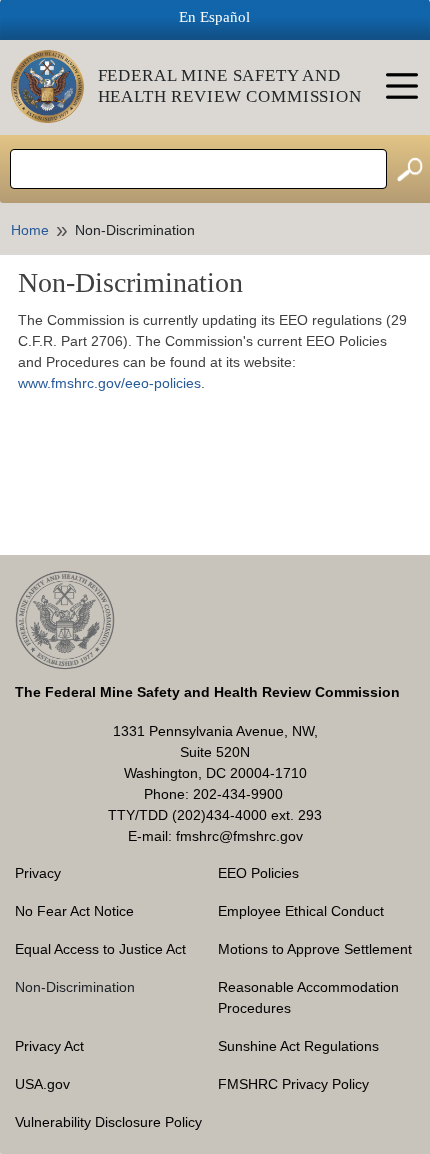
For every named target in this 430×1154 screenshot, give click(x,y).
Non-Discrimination (75, 987)
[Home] (54, 86)
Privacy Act (49, 1046)
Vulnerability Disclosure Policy (108, 1122)
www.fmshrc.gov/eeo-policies (109, 383)
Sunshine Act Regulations (298, 1046)
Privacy (38, 873)
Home (30, 230)
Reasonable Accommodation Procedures (308, 997)
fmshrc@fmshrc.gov (239, 836)
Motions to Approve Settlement (315, 949)
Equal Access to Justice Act (100, 949)
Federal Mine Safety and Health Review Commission (230, 86)
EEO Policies (258, 873)
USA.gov (42, 1084)
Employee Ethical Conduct (301, 911)
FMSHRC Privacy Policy (293, 1084)
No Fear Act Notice (74, 911)
